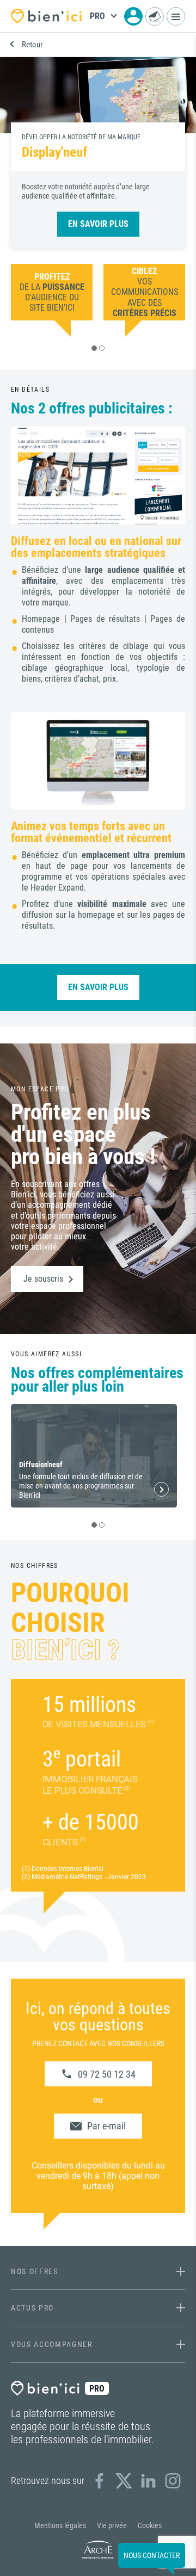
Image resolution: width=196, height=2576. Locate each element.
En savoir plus (98, 224)
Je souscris (43, 1279)
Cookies (150, 2525)
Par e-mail (106, 2126)
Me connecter (133, 16)
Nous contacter (155, 16)
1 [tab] (94, 348)
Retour (32, 45)
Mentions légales (60, 2525)
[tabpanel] (52, 292)
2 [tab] (102, 348)
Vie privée (112, 2525)
